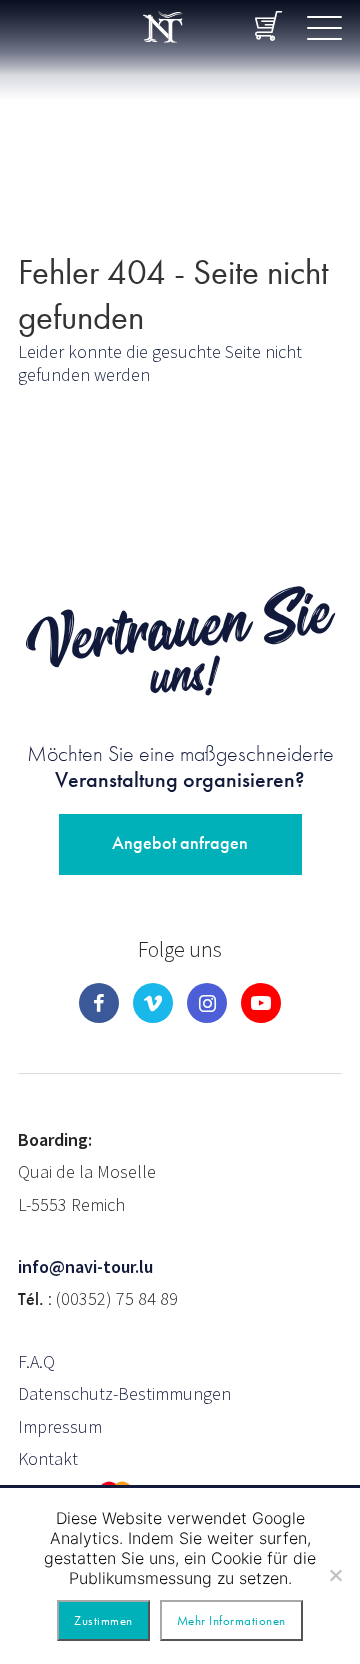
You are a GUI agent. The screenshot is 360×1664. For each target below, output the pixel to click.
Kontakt (48, 1458)
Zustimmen (103, 1620)
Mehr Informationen (231, 1620)
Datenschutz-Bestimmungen (124, 1393)
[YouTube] (261, 1003)
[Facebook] (99, 1003)
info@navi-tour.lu (85, 1266)
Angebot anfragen (180, 842)
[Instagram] (207, 1003)
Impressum (60, 1426)
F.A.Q (36, 1361)
